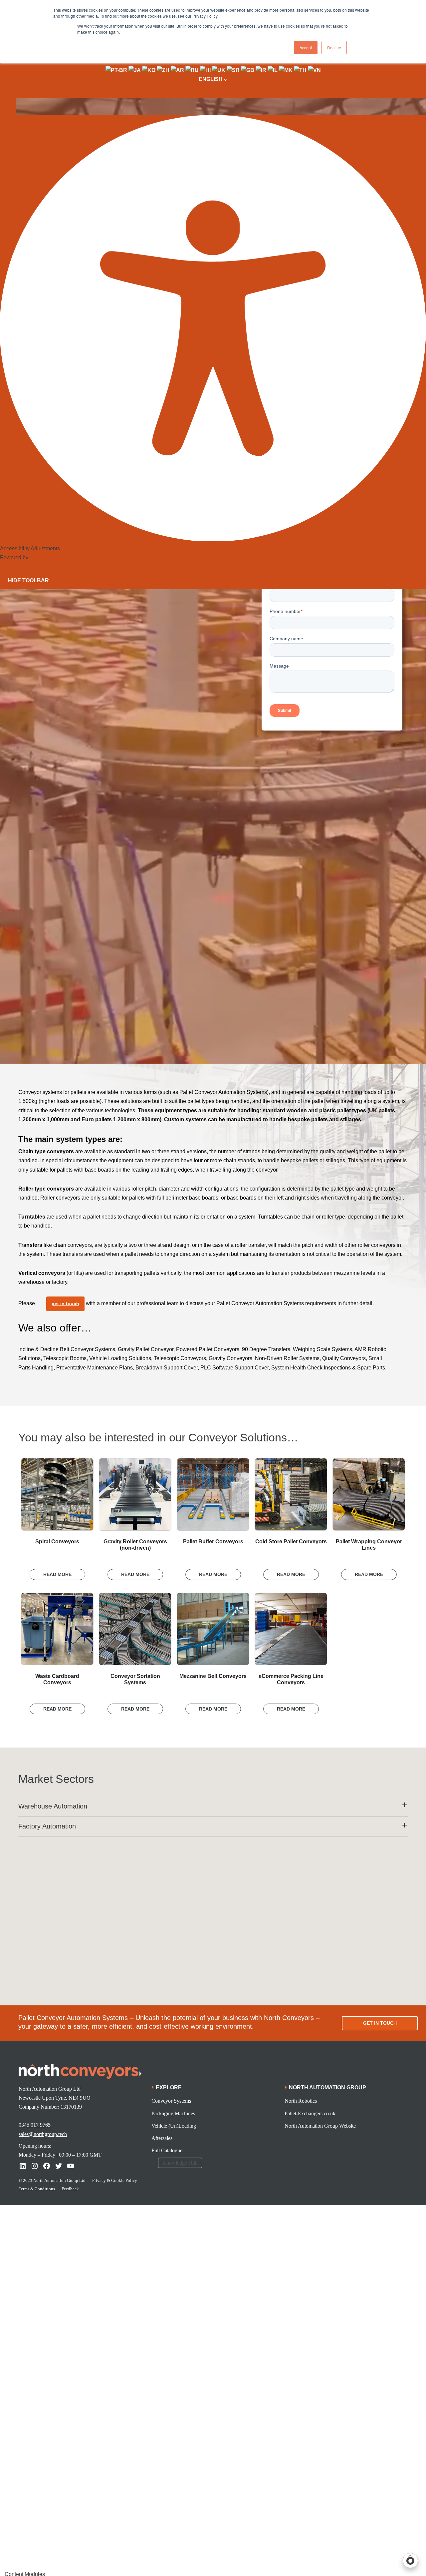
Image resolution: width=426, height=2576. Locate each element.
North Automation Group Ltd (50, 2089)
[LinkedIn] (23, 2166)
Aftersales (162, 2138)
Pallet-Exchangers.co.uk (310, 2113)
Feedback (70, 2189)
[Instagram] (35, 2166)
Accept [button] (306, 47)
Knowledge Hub (180, 2163)
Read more (57, 1574)
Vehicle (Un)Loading (174, 2126)
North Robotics (301, 2101)
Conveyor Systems (171, 2101)
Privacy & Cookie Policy (115, 2180)
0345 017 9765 (35, 2125)
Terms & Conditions (37, 2189)
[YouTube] (71, 2166)
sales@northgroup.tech (43, 2134)
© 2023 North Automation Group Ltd (52, 2180)
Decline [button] (334, 47)
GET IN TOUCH (380, 2023)
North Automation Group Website (320, 2126)
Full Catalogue (167, 2150)
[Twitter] (59, 2166)
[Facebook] (47, 2166)
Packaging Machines (173, 2113)
